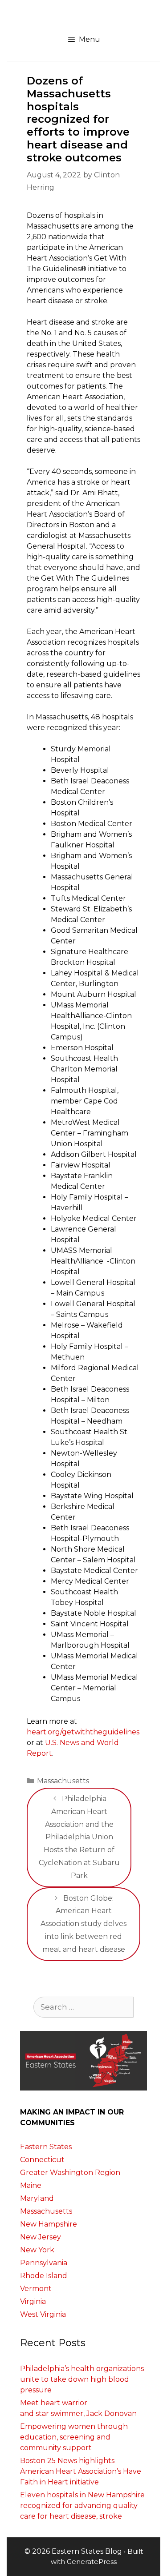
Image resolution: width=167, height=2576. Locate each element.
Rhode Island (44, 2276)
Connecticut (42, 2160)
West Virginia (43, 2314)
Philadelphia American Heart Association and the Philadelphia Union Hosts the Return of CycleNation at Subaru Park (79, 1837)
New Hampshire (49, 2224)
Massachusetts (63, 1781)
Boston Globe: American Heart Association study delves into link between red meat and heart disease (83, 1924)
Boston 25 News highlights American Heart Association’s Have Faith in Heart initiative (81, 2471)
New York (37, 2250)
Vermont (36, 2289)
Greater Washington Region (70, 2173)
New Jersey (41, 2237)
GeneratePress (92, 2562)
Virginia (33, 2301)
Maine (31, 2185)
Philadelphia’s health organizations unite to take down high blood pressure (82, 2379)
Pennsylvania (44, 2263)
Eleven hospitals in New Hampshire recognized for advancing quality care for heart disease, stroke (82, 2506)
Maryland (37, 2198)
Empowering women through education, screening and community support (74, 2437)
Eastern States (46, 2147)
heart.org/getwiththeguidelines (83, 1732)
